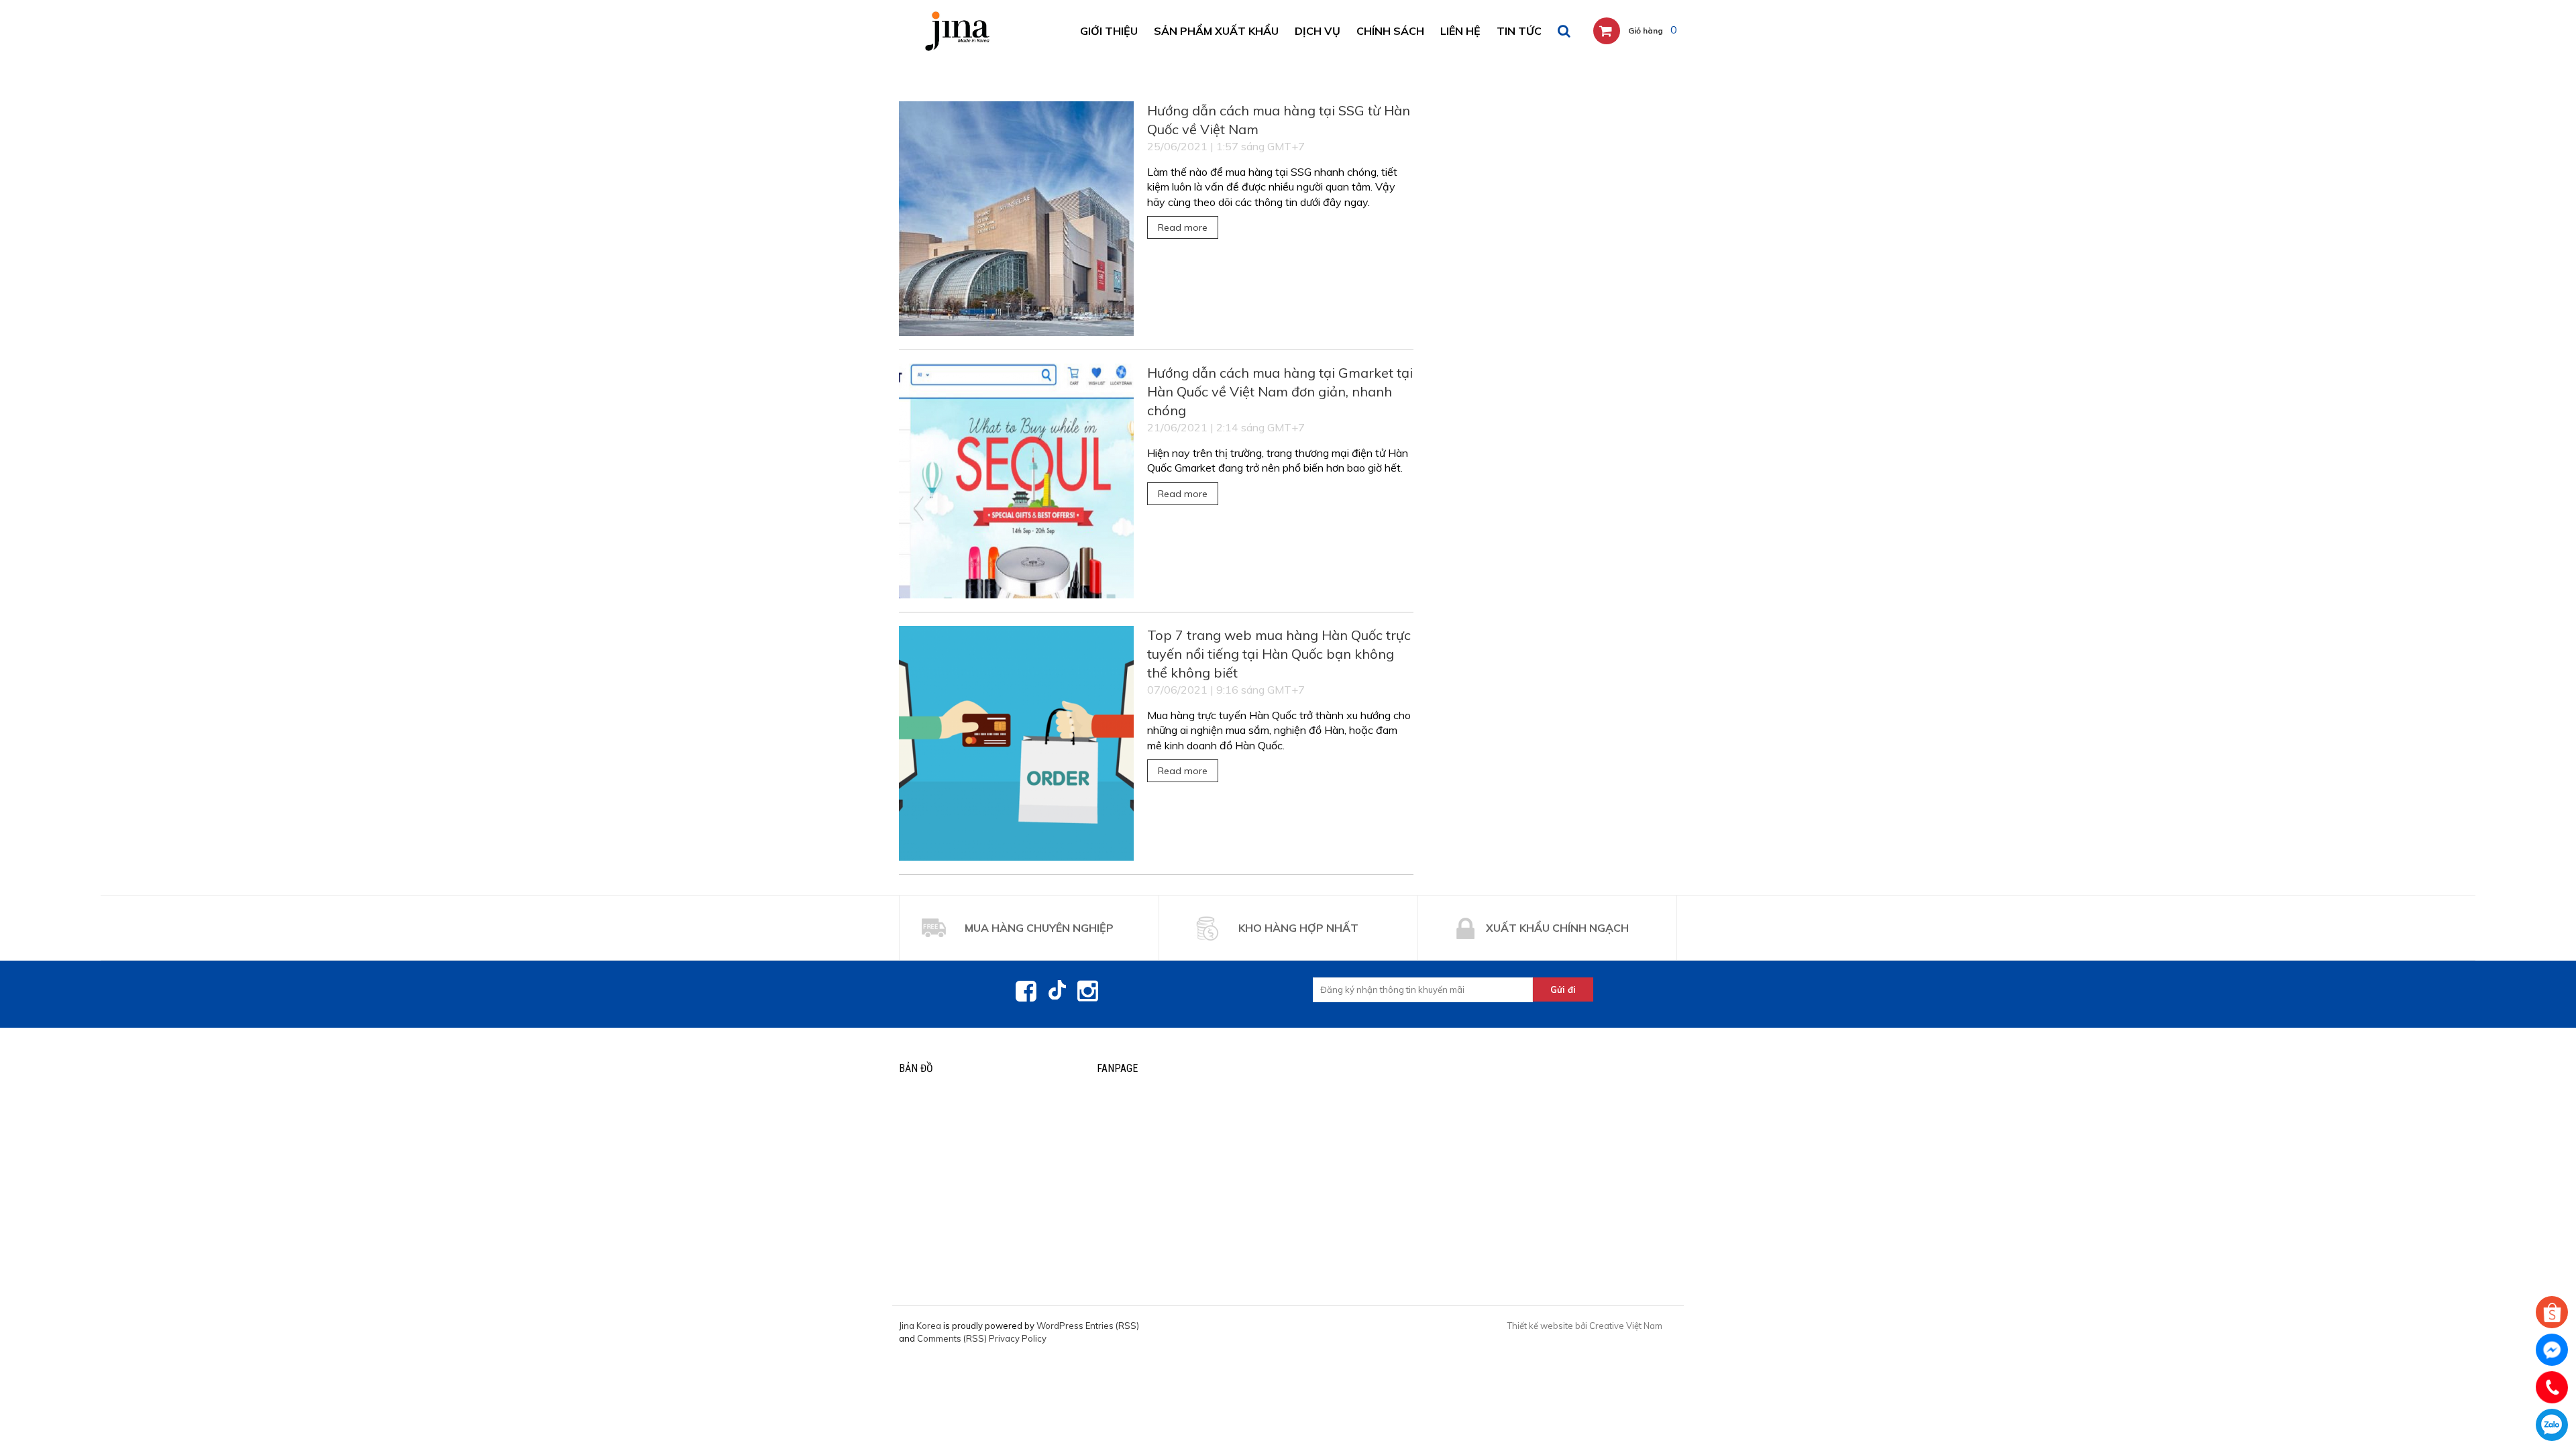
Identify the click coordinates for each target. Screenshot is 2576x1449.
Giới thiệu (1109, 31)
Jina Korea (920, 1326)
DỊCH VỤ (1318, 31)
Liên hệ (1460, 31)
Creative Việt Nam (1626, 1326)
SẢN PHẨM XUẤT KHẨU (1216, 31)
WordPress (1060, 1326)
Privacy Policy (1018, 1338)
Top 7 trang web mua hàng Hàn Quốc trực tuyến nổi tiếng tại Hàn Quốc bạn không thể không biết (1279, 654)
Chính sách (1390, 31)
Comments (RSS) (952, 1338)
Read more (1183, 227)
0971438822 (2552, 1425)
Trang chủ (923, 76)
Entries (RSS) (1112, 1326)
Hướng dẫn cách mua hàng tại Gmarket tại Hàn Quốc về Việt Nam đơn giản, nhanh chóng (1280, 391)
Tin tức (1519, 31)
